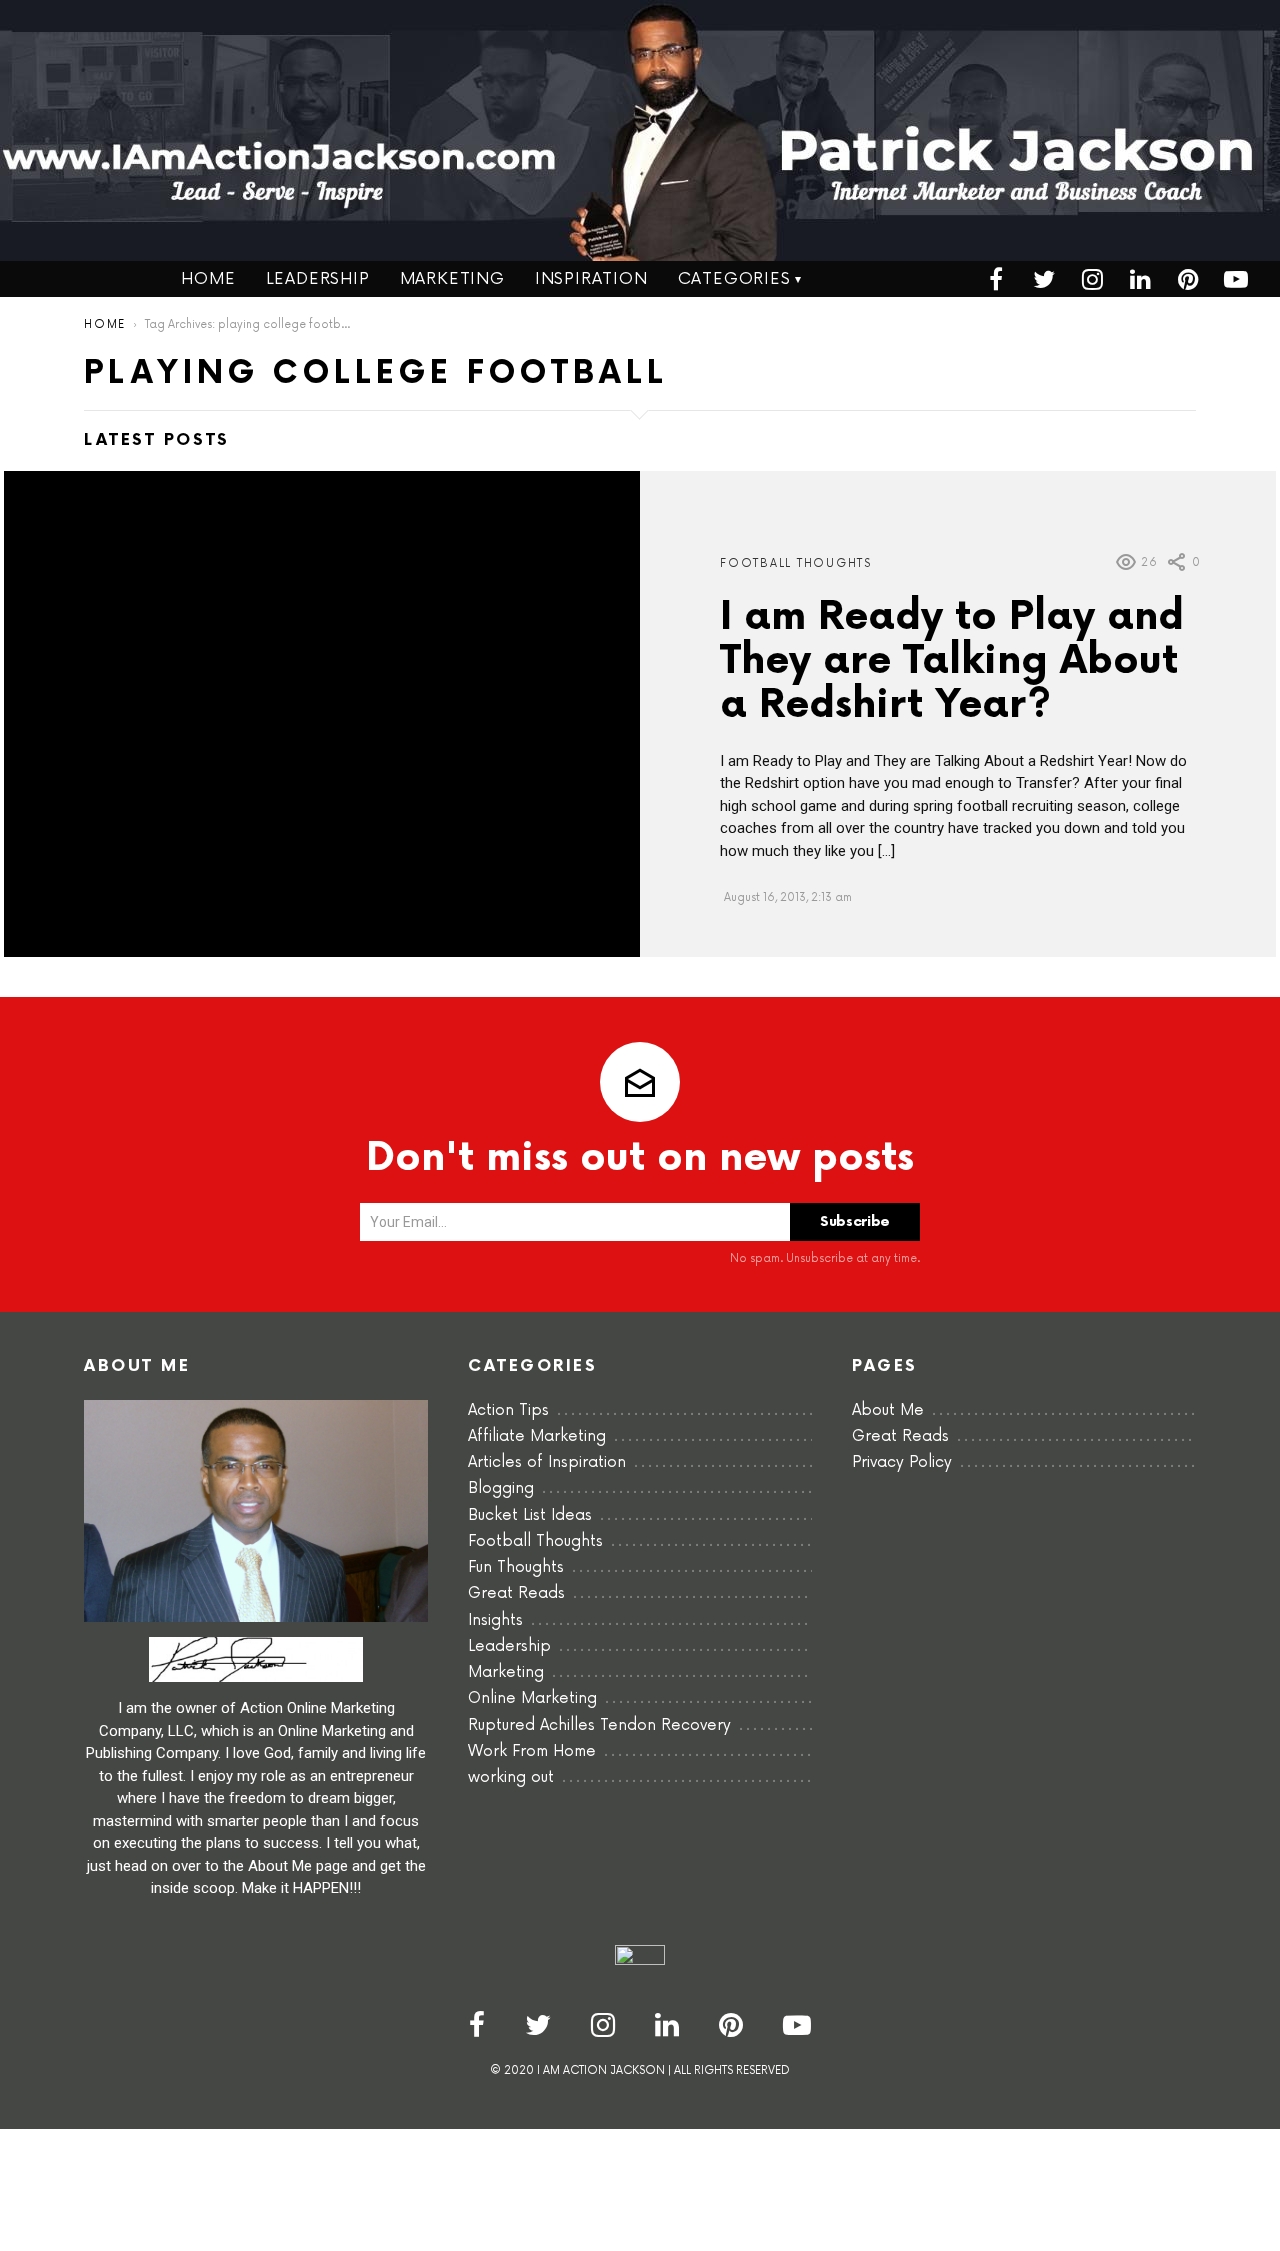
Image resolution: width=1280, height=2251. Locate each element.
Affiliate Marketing (537, 1436)
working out (511, 1777)
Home (208, 279)
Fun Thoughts (516, 1567)
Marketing (452, 279)
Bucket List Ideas (530, 1515)
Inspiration (591, 279)
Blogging (501, 1488)
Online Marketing (532, 1698)
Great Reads (516, 1593)
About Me (888, 1410)
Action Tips (508, 1410)
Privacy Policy (902, 1462)
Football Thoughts (796, 563)
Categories (734, 279)
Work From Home (532, 1751)
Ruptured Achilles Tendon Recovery (599, 1725)
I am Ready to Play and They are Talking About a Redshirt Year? (952, 661)
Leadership (318, 279)
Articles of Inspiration (547, 1462)
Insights (495, 1620)
